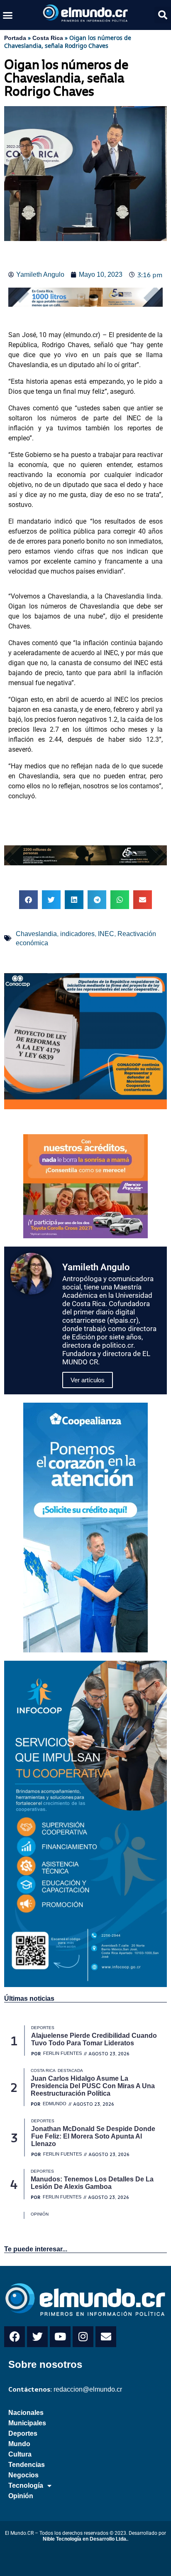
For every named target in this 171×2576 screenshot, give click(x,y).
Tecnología (26, 2485)
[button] (8, 15)
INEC (106, 934)
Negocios (23, 2475)
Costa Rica (48, 38)
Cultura (20, 2454)
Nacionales (26, 2413)
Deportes (23, 2433)
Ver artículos (88, 1380)
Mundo (19, 2444)
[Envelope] (106, 2337)
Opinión (21, 2496)
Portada (15, 38)
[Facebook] (15, 2337)
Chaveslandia (36, 934)
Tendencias (27, 2465)
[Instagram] (83, 2337)
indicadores (77, 934)
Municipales (27, 2423)
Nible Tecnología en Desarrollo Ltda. (85, 2539)
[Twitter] (37, 2337)
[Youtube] (60, 2337)
